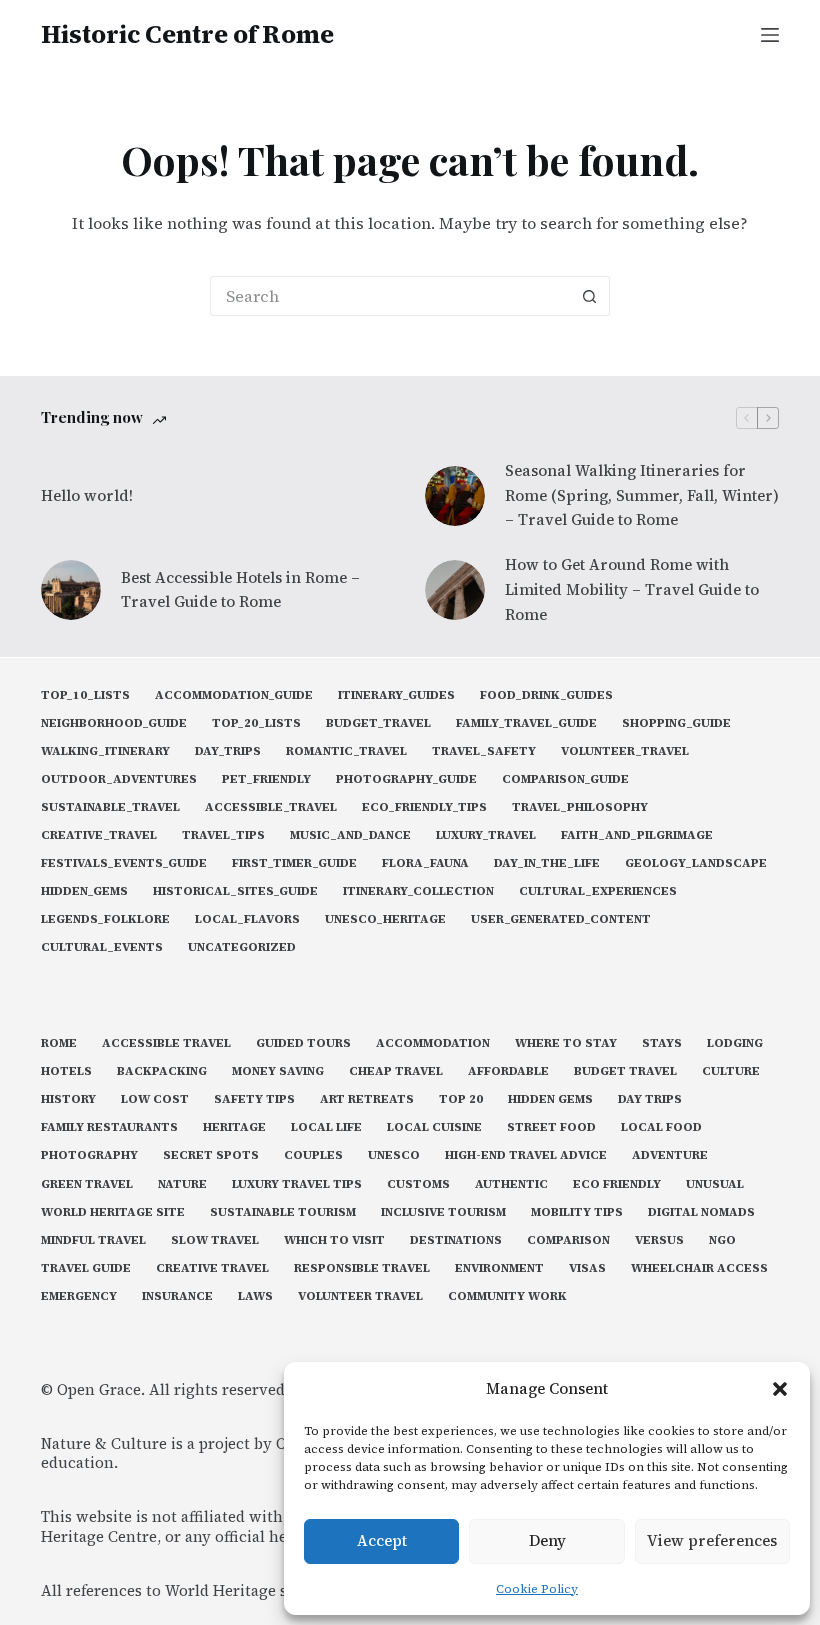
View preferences (712, 1540)
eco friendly (617, 1184)
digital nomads (701, 1212)
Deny (547, 1540)
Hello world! (87, 495)
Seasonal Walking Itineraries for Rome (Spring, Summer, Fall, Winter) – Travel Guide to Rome (642, 495)
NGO (722, 1240)
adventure (670, 1155)
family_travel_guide (526, 723)
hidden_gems (84, 891)
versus (659, 1240)
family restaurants (109, 1127)
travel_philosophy (580, 807)
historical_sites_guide (235, 891)
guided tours (303, 1043)
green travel (87, 1184)
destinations (456, 1240)
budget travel (625, 1071)
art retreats (367, 1099)
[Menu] (770, 35)
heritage (234, 1127)
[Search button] (590, 296)
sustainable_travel (110, 807)
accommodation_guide (234, 695)
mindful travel (93, 1240)
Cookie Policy (537, 1589)
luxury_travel (486, 835)
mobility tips (577, 1212)
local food (661, 1127)
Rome (59, 1043)
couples (313, 1155)
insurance (177, 1296)
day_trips (228, 751)
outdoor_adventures (119, 779)
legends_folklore (105, 919)
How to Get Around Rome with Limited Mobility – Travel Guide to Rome (632, 589)
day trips (650, 1099)
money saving (278, 1071)
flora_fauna (425, 863)
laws (255, 1296)
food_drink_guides (546, 695)
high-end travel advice (526, 1155)
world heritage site (113, 1212)
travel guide (86, 1268)
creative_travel (99, 835)
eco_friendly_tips (424, 807)
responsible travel (362, 1268)
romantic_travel (346, 751)
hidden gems (550, 1099)
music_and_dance (350, 835)
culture (731, 1071)
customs (418, 1184)
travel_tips (223, 835)
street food (551, 1127)
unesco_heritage (385, 919)
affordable (508, 1071)
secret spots (211, 1155)
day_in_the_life (547, 863)
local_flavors (247, 919)
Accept (382, 1540)
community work (507, 1296)
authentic (511, 1184)
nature (182, 1184)
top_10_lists (85, 695)
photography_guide (406, 779)
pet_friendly (266, 779)
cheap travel (396, 1071)
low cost (155, 1099)
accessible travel (166, 1043)
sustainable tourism (283, 1212)
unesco (394, 1155)
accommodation (433, 1043)
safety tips (254, 1099)
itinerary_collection (418, 891)
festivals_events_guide (124, 863)
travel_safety (484, 751)
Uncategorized (242, 947)
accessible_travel (271, 807)
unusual (715, 1184)
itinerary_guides (396, 695)
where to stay (566, 1043)
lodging (735, 1043)
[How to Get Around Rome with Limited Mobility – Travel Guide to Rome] (455, 590)
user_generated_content (561, 919)
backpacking (162, 1071)
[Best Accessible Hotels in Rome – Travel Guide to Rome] (71, 590)
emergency (79, 1296)
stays (662, 1043)
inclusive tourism (443, 1212)
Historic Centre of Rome (187, 34)
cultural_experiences (598, 891)
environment (499, 1268)
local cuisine (434, 1127)
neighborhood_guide (114, 723)
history (68, 1099)
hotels (66, 1071)
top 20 (461, 1099)
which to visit (334, 1240)
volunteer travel (360, 1296)
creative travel (212, 1268)
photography (89, 1155)
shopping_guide (676, 723)
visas (587, 1268)
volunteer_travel (625, 751)
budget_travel (378, 723)
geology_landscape (696, 863)
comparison (568, 1240)
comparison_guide (565, 779)
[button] (780, 1389)
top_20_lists (256, 723)
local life (326, 1127)
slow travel (215, 1240)
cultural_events (102, 947)
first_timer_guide (294, 863)
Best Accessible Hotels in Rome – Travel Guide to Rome (240, 590)
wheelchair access (699, 1268)
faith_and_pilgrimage (637, 835)
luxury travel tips (297, 1184)
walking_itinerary (105, 751)
